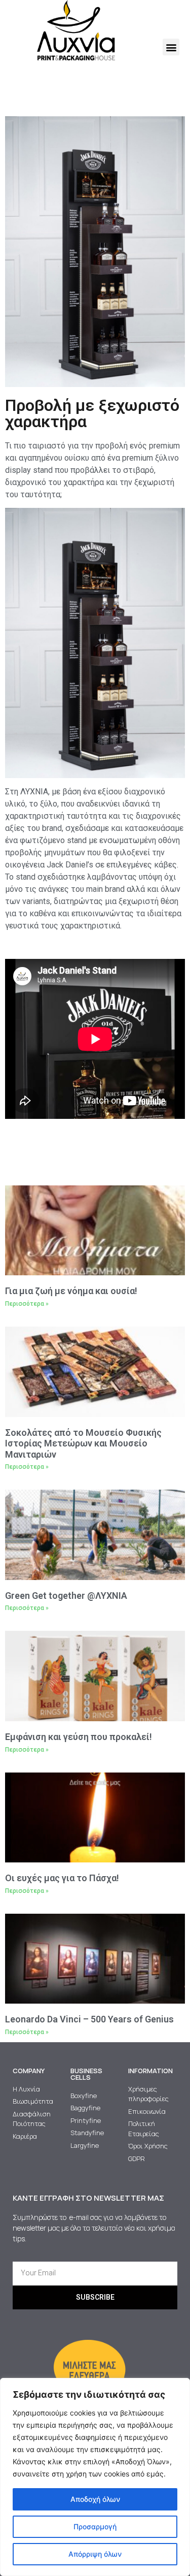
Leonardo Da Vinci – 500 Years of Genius (89, 2019)
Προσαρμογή (95, 2526)
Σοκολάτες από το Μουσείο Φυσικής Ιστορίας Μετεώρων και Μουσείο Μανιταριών (83, 1443)
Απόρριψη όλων (95, 2554)
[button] (171, 47)
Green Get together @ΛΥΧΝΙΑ (66, 1596)
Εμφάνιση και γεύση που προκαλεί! (79, 1737)
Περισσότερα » (27, 1304)
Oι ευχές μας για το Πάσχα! (62, 1878)
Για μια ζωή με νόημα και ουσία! (71, 1291)
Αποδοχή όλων (95, 2499)
